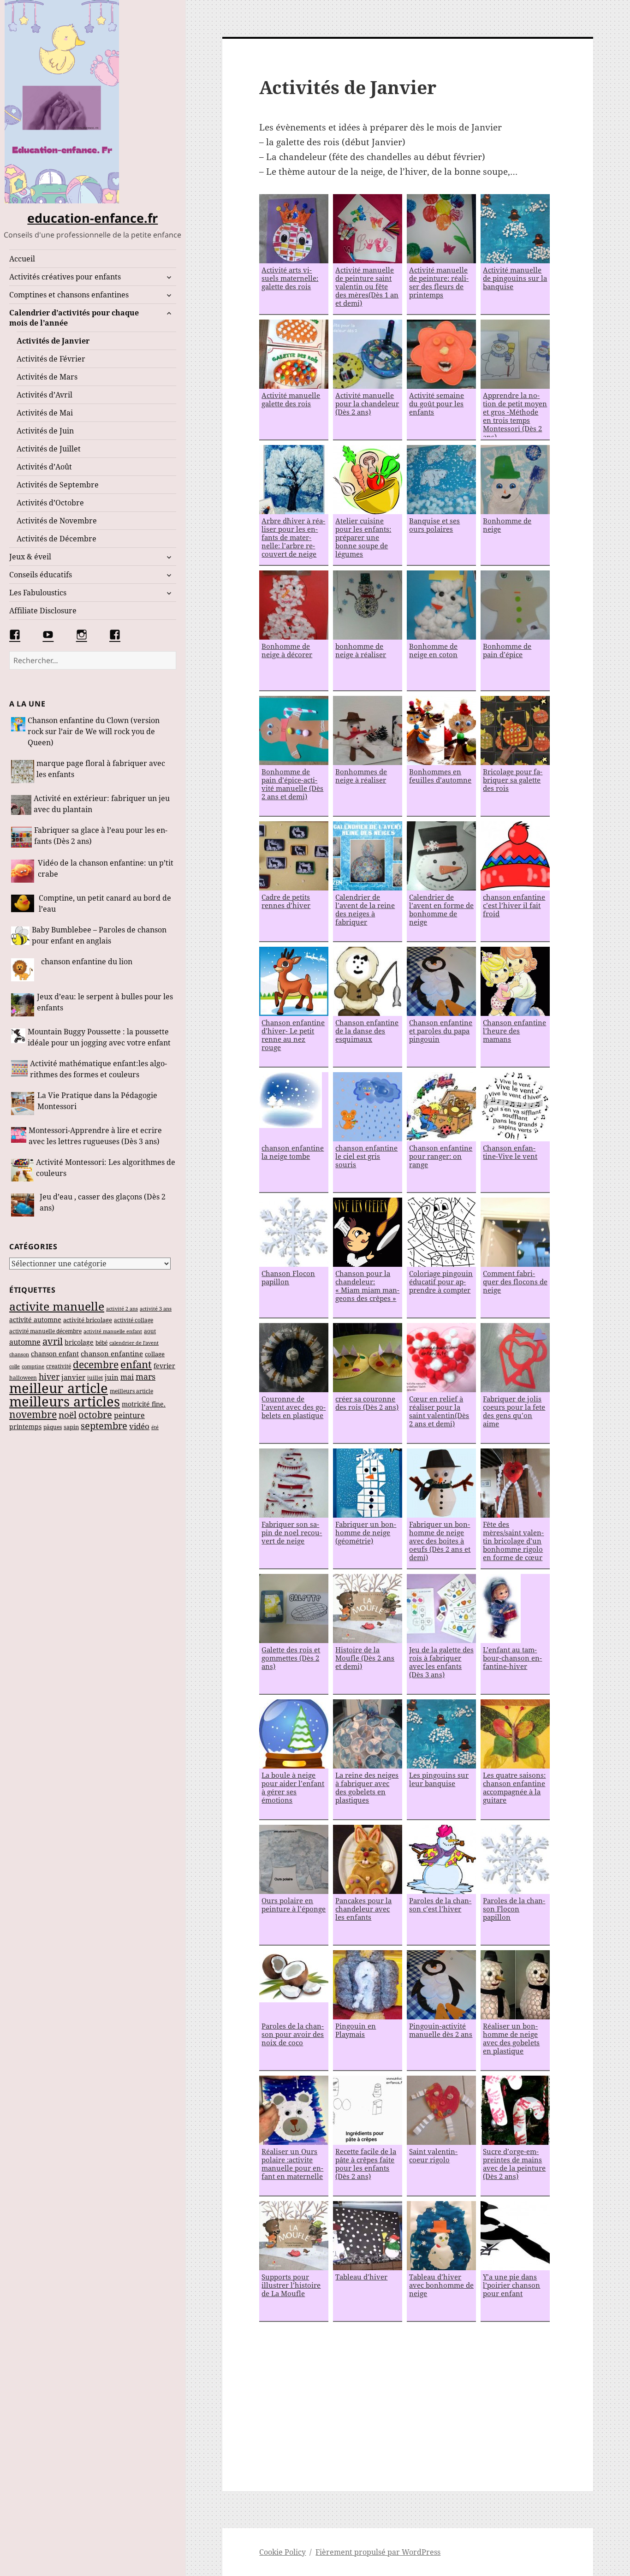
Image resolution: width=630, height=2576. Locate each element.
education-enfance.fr (92, 218)
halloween (23, 1378)
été (155, 1427)
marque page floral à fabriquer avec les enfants (101, 769)
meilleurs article (131, 1391)
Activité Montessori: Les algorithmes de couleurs (106, 1168)
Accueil (22, 259)
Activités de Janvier (53, 341)
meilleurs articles (65, 1401)
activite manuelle (57, 1306)
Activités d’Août (44, 467)
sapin (71, 1427)
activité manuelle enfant (113, 1331)
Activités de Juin (45, 431)
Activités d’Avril (45, 395)
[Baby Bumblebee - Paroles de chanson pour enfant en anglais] (20, 936)
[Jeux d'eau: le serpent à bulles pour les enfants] (23, 1005)
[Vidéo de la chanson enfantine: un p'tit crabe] (23, 871)
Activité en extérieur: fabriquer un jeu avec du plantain (102, 804)
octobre (95, 1415)
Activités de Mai (45, 413)
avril (53, 1341)
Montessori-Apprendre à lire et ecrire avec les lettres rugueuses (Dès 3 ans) (95, 1136)
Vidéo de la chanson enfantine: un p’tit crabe (106, 868)
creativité (59, 1366)
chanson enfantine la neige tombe (293, 1152)
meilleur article (59, 1388)
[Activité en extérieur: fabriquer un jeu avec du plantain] (21, 805)
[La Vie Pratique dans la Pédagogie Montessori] (23, 1104)
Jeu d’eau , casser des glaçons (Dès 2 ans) (103, 1202)
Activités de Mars (47, 377)
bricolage (79, 1342)
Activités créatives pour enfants (65, 277)
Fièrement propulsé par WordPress (378, 2552)
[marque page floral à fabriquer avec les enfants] (23, 772)
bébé (101, 1342)
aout (150, 1331)
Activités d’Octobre (50, 503)
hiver (49, 1377)
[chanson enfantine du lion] (25, 970)
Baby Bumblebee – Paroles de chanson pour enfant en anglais (99, 935)
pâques (53, 1427)
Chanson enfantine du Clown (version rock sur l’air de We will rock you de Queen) (94, 731)
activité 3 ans (156, 1309)
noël (68, 1415)
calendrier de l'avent (134, 1343)
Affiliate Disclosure (43, 611)
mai (127, 1377)
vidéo (139, 1426)
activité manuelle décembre (45, 1331)
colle (15, 1366)
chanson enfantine (112, 1353)
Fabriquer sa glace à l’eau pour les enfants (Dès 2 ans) (101, 836)
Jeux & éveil (30, 557)
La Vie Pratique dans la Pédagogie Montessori (97, 1101)
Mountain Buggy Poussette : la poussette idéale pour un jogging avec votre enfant (99, 1037)
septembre (104, 1426)
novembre (33, 1414)
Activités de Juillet (49, 449)
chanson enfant (55, 1354)
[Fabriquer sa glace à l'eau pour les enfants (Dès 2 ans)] (21, 837)
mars (146, 1377)
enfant (136, 1364)
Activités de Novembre (57, 521)
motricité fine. (144, 1404)
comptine (33, 1366)
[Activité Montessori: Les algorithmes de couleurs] (22, 1170)
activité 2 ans (122, 1309)
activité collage (134, 1320)
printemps (25, 1427)
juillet (95, 1378)
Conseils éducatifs (41, 575)
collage (155, 1354)
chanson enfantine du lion (87, 962)
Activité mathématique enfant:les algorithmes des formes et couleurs (98, 1069)
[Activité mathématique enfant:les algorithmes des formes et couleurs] (19, 1070)
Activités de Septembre (58, 485)
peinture (129, 1415)
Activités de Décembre (56, 539)
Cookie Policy (282, 2552)
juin (112, 1377)
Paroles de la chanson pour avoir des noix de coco (293, 2034)
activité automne (35, 1320)
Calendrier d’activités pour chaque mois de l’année (74, 318)
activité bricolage (88, 1320)
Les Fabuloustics (38, 593)
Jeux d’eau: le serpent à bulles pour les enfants (105, 1002)
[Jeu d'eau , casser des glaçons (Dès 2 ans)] (24, 1205)
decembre (96, 1365)
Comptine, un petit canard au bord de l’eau (105, 903)
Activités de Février (51, 359)
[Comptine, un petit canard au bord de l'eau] (24, 905)
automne (25, 1342)
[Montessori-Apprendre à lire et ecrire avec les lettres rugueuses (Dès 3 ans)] (19, 1137)
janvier (73, 1377)
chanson (19, 1354)
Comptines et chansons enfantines (69, 295)
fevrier (164, 1366)
